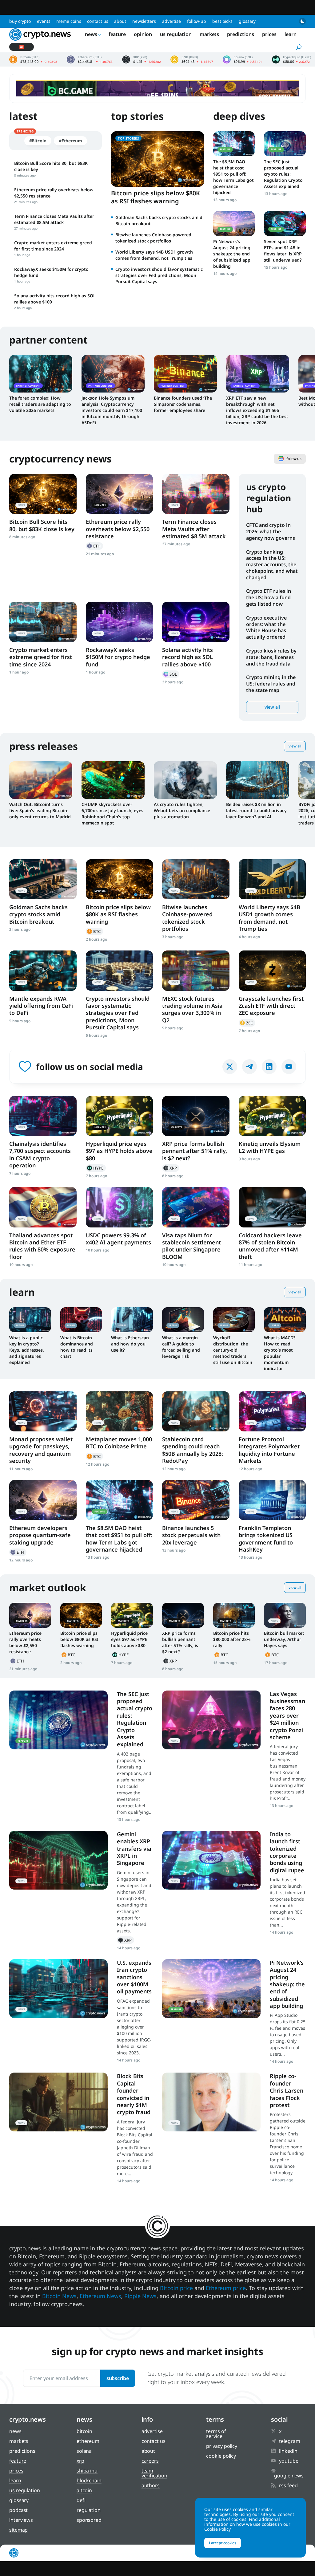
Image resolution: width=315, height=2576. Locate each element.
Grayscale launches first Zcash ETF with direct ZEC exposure (271, 1006)
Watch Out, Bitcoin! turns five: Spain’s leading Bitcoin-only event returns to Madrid (40, 810)
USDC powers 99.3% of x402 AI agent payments (118, 1239)
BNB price (192, 59)
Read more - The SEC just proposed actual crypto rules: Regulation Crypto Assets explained (285, 144)
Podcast (18, 2510)
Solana (171, 674)
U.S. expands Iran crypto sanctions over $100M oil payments (134, 1977)
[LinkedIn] (269, 1067)
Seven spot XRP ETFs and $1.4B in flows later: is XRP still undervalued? (283, 251)
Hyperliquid (96, 1168)
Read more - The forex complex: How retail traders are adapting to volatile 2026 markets (41, 374)
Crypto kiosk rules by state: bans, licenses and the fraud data (271, 657)
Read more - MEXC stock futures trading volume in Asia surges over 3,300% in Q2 (196, 971)
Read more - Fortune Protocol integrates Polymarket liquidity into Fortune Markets (272, 1411)
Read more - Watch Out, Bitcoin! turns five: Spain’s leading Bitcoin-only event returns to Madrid (41, 780)
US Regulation (176, 34)
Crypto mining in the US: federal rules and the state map (271, 684)
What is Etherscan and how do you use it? (130, 1344)
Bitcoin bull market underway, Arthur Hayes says (284, 1639)
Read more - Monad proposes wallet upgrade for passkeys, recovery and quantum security (43, 1411)
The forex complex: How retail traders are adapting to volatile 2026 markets (40, 404)
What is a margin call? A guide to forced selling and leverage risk (181, 1347)
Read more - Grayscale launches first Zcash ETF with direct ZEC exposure (272, 971)
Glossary (247, 21)
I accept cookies (223, 2543)
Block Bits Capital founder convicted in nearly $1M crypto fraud (134, 2094)
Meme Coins (69, 21)
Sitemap (18, 2530)
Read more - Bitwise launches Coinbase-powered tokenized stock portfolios (196, 879)
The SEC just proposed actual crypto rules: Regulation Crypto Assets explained (283, 174)
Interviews (21, 2520)
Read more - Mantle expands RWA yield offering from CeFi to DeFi (43, 971)
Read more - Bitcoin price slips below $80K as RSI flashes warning (120, 879)
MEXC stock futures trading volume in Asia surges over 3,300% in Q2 (192, 1009)
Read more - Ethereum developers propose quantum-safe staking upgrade (43, 1500)
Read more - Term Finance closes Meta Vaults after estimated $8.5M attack (196, 494)
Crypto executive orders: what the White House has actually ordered (266, 627)
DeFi (81, 2500)
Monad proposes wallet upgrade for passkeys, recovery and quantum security (41, 1450)
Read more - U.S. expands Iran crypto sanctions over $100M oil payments (58, 1989)
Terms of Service (216, 2434)
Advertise (171, 21)
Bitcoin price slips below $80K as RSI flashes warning (156, 197)
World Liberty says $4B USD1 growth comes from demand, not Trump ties (154, 255)
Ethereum (94, 546)
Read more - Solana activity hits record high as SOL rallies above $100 (196, 622)
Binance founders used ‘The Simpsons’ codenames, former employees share (183, 404)
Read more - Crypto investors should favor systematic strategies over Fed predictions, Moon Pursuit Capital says (120, 971)
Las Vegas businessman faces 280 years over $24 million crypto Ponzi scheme (287, 1715)
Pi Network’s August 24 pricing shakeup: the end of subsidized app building (232, 254)
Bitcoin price (33, 59)
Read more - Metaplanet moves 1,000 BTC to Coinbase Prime (120, 1411)
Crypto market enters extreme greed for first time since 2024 (41, 657)
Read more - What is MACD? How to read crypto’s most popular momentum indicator (285, 1320)
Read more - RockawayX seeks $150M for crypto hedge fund (120, 622)
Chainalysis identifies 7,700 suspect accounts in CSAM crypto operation (40, 1154)
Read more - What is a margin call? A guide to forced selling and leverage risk (183, 1320)
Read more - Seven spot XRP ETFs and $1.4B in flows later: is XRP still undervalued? (285, 224)
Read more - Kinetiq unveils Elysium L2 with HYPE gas (272, 1116)
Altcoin (84, 2490)
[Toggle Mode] (302, 21)
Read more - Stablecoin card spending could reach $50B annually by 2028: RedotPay (196, 1411)
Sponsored (89, 2520)
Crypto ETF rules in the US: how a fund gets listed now (269, 597)
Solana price (243, 59)
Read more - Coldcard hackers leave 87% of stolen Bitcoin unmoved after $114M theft (272, 1207)
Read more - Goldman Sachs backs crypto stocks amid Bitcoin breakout (43, 879)
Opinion (143, 34)
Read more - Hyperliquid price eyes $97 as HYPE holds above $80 (120, 1116)
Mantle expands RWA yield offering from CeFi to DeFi (41, 1006)
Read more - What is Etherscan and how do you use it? (132, 1320)
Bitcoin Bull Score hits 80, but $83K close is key (42, 525)
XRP (171, 1168)
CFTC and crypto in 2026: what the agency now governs (271, 531)
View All (295, 746)
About (120, 21)
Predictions (241, 34)
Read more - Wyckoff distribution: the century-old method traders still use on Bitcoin (234, 1320)
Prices (269, 34)
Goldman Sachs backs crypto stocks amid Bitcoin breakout (38, 914)
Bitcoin (94, 931)
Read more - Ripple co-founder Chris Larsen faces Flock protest (211, 2102)
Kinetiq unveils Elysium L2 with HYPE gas (270, 1147)
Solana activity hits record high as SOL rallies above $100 (187, 657)
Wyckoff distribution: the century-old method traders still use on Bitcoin (233, 1350)
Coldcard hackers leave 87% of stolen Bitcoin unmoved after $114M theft (270, 1246)
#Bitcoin (38, 141)
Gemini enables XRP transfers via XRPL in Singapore (134, 1849)
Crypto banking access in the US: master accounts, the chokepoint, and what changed (272, 565)
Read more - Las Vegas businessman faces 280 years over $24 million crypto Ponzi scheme (211, 1720)
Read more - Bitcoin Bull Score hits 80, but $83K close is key (43, 494)
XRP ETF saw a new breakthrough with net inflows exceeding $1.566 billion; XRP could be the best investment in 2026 (257, 410)
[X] (230, 1067)
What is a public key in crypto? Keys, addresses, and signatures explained (27, 1350)
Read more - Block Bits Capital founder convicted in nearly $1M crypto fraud (58, 2102)
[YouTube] (289, 1067)
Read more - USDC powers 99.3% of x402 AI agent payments (120, 1207)
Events (44, 21)
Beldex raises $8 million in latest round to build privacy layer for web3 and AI (256, 810)
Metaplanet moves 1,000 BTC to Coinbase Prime (119, 1443)
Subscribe (118, 2378)
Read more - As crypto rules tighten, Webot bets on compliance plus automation (185, 780)
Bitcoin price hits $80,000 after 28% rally (232, 1639)
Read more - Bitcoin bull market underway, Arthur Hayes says (285, 1615)
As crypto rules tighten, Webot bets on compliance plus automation (182, 810)
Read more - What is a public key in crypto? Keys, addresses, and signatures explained (30, 1320)
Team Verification (154, 2473)
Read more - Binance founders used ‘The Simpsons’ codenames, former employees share (185, 374)
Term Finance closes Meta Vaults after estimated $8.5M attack (194, 529)
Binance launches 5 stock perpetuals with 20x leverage (191, 1535)
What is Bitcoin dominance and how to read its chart (77, 1347)
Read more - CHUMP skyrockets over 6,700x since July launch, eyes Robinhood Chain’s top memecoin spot (113, 780)
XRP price (142, 59)
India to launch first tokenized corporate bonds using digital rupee (287, 1852)
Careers (150, 2461)
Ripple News (140, 2296)
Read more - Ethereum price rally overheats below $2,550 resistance (120, 494)
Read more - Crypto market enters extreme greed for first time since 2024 (43, 622)
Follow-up (197, 21)
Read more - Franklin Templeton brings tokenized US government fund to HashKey (272, 1500)
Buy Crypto (20, 21)
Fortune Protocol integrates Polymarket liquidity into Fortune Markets (269, 1450)
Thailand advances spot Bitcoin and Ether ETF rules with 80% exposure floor (42, 1246)
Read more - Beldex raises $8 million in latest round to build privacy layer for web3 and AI (258, 780)
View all (272, 707)
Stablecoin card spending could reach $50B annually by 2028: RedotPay (193, 1450)
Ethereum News (100, 2296)
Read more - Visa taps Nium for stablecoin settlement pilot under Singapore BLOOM (196, 1207)
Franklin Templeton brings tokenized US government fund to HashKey (266, 1539)
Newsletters (144, 21)
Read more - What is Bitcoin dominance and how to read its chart (81, 1320)
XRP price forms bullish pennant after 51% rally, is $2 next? (195, 1151)
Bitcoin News (59, 2296)
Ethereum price (90, 59)
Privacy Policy (222, 2446)
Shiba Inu (87, 2471)
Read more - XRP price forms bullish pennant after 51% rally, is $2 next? (196, 1116)
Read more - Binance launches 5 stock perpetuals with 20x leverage (196, 1500)
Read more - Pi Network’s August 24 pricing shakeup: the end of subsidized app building (234, 224)
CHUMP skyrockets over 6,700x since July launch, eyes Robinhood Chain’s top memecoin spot (112, 814)
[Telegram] (249, 1067)
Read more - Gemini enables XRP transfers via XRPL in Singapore (58, 1860)
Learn (291, 34)
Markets (209, 34)
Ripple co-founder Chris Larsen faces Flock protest (287, 2090)
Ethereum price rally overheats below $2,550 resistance (118, 529)
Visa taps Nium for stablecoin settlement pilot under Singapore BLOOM (191, 1246)
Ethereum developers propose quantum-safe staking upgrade (40, 1535)
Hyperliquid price (291, 59)
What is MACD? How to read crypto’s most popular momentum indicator (280, 1353)
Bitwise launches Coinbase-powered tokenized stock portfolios (153, 238)
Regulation (89, 2510)
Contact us (98, 21)
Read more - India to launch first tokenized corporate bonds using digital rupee (211, 1860)
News (91, 34)
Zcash (247, 1023)
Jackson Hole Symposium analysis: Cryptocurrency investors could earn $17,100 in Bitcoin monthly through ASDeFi (112, 410)
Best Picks (222, 21)
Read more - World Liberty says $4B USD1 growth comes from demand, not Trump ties (272, 879)
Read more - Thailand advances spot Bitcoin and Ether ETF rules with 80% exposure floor (43, 1207)
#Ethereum (70, 141)
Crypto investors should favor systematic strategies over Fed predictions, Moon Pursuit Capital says (159, 275)
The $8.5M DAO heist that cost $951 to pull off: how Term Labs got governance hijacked (233, 177)
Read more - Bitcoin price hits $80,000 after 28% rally (234, 1615)
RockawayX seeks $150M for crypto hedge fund (118, 657)
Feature (117, 34)
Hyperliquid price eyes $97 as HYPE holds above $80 (119, 1151)
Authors (151, 2485)
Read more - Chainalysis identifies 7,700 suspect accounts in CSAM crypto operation (43, 1116)
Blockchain (89, 2480)
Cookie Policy (221, 2456)
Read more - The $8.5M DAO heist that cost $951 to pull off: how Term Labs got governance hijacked (234, 144)
